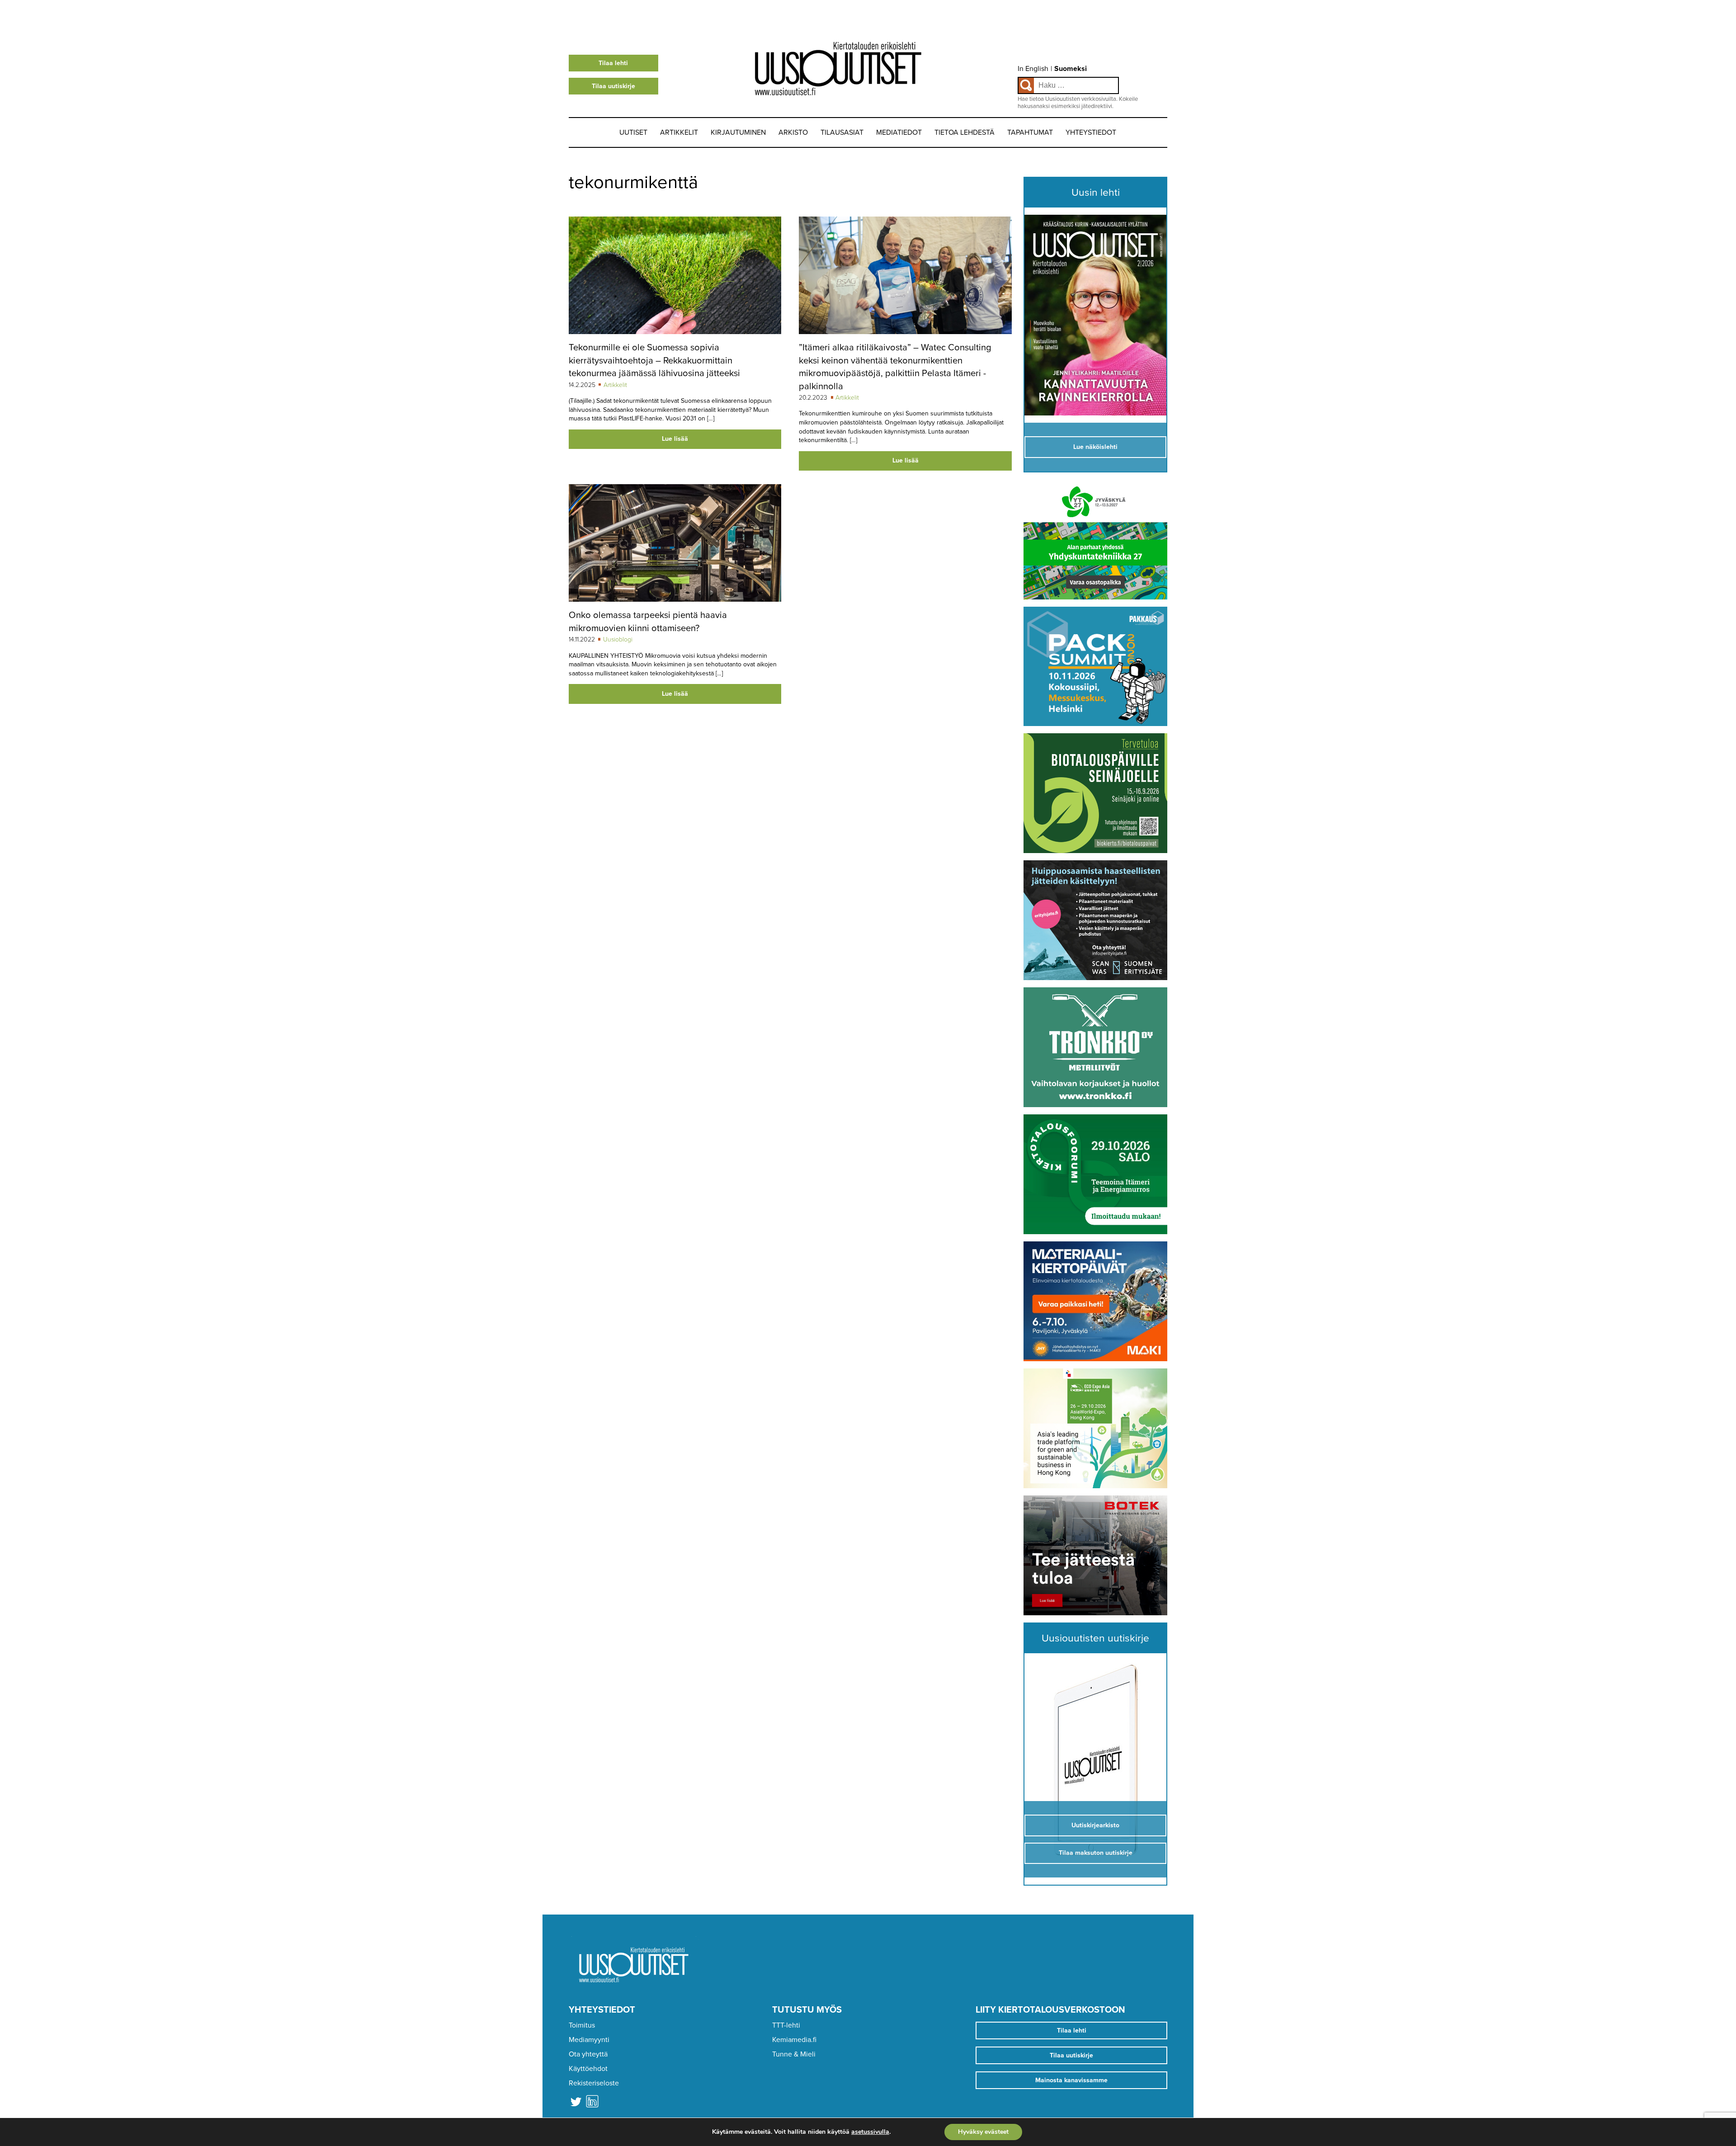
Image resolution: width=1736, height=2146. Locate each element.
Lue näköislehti (1095, 447)
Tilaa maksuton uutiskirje (1096, 1853)
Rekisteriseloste (594, 2083)
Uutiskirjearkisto (1095, 1825)
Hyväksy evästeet (983, 2132)
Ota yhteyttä (588, 2054)
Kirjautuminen (738, 132)
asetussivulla (870, 2132)
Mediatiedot (899, 132)
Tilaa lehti (613, 63)
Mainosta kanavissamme (1071, 2080)
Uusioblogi (618, 639)
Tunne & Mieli (794, 2054)
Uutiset (633, 132)
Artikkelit (679, 132)
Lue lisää (675, 439)
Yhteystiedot (1091, 132)
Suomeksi (1071, 69)
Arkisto (793, 132)
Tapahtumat (1030, 132)
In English (1033, 69)
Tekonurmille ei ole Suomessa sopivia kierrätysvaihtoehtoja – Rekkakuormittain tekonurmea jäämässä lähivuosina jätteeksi (654, 360)
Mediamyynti (589, 2040)
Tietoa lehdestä (965, 132)
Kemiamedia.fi (794, 2040)
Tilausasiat (842, 132)
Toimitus (582, 2025)
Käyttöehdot (588, 2069)
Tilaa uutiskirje (613, 86)
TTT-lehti (786, 2025)
